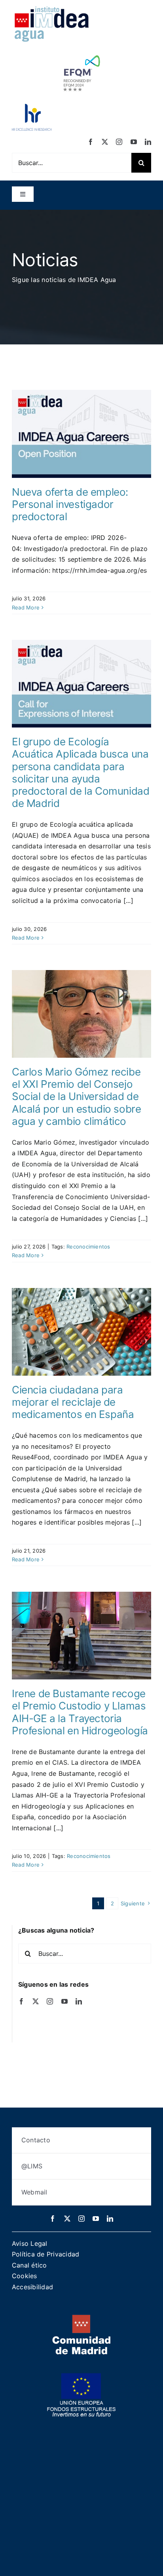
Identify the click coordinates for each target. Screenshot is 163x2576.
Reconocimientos (88, 1247)
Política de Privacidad (45, 2254)
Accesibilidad (32, 2287)
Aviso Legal (30, 2243)
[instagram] (119, 142)
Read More (26, 607)
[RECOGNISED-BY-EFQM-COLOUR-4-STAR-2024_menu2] (81, 53)
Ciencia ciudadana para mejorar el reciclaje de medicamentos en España (73, 1402)
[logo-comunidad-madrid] (81, 2318)
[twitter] (105, 142)
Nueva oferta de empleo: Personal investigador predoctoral (70, 504)
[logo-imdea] (51, 9)
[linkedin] (148, 142)
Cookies (25, 2276)
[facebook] (91, 142)
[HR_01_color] (32, 107)
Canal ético (29, 2265)
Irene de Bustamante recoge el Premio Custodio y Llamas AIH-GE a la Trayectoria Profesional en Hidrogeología (80, 1712)
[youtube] (134, 142)
